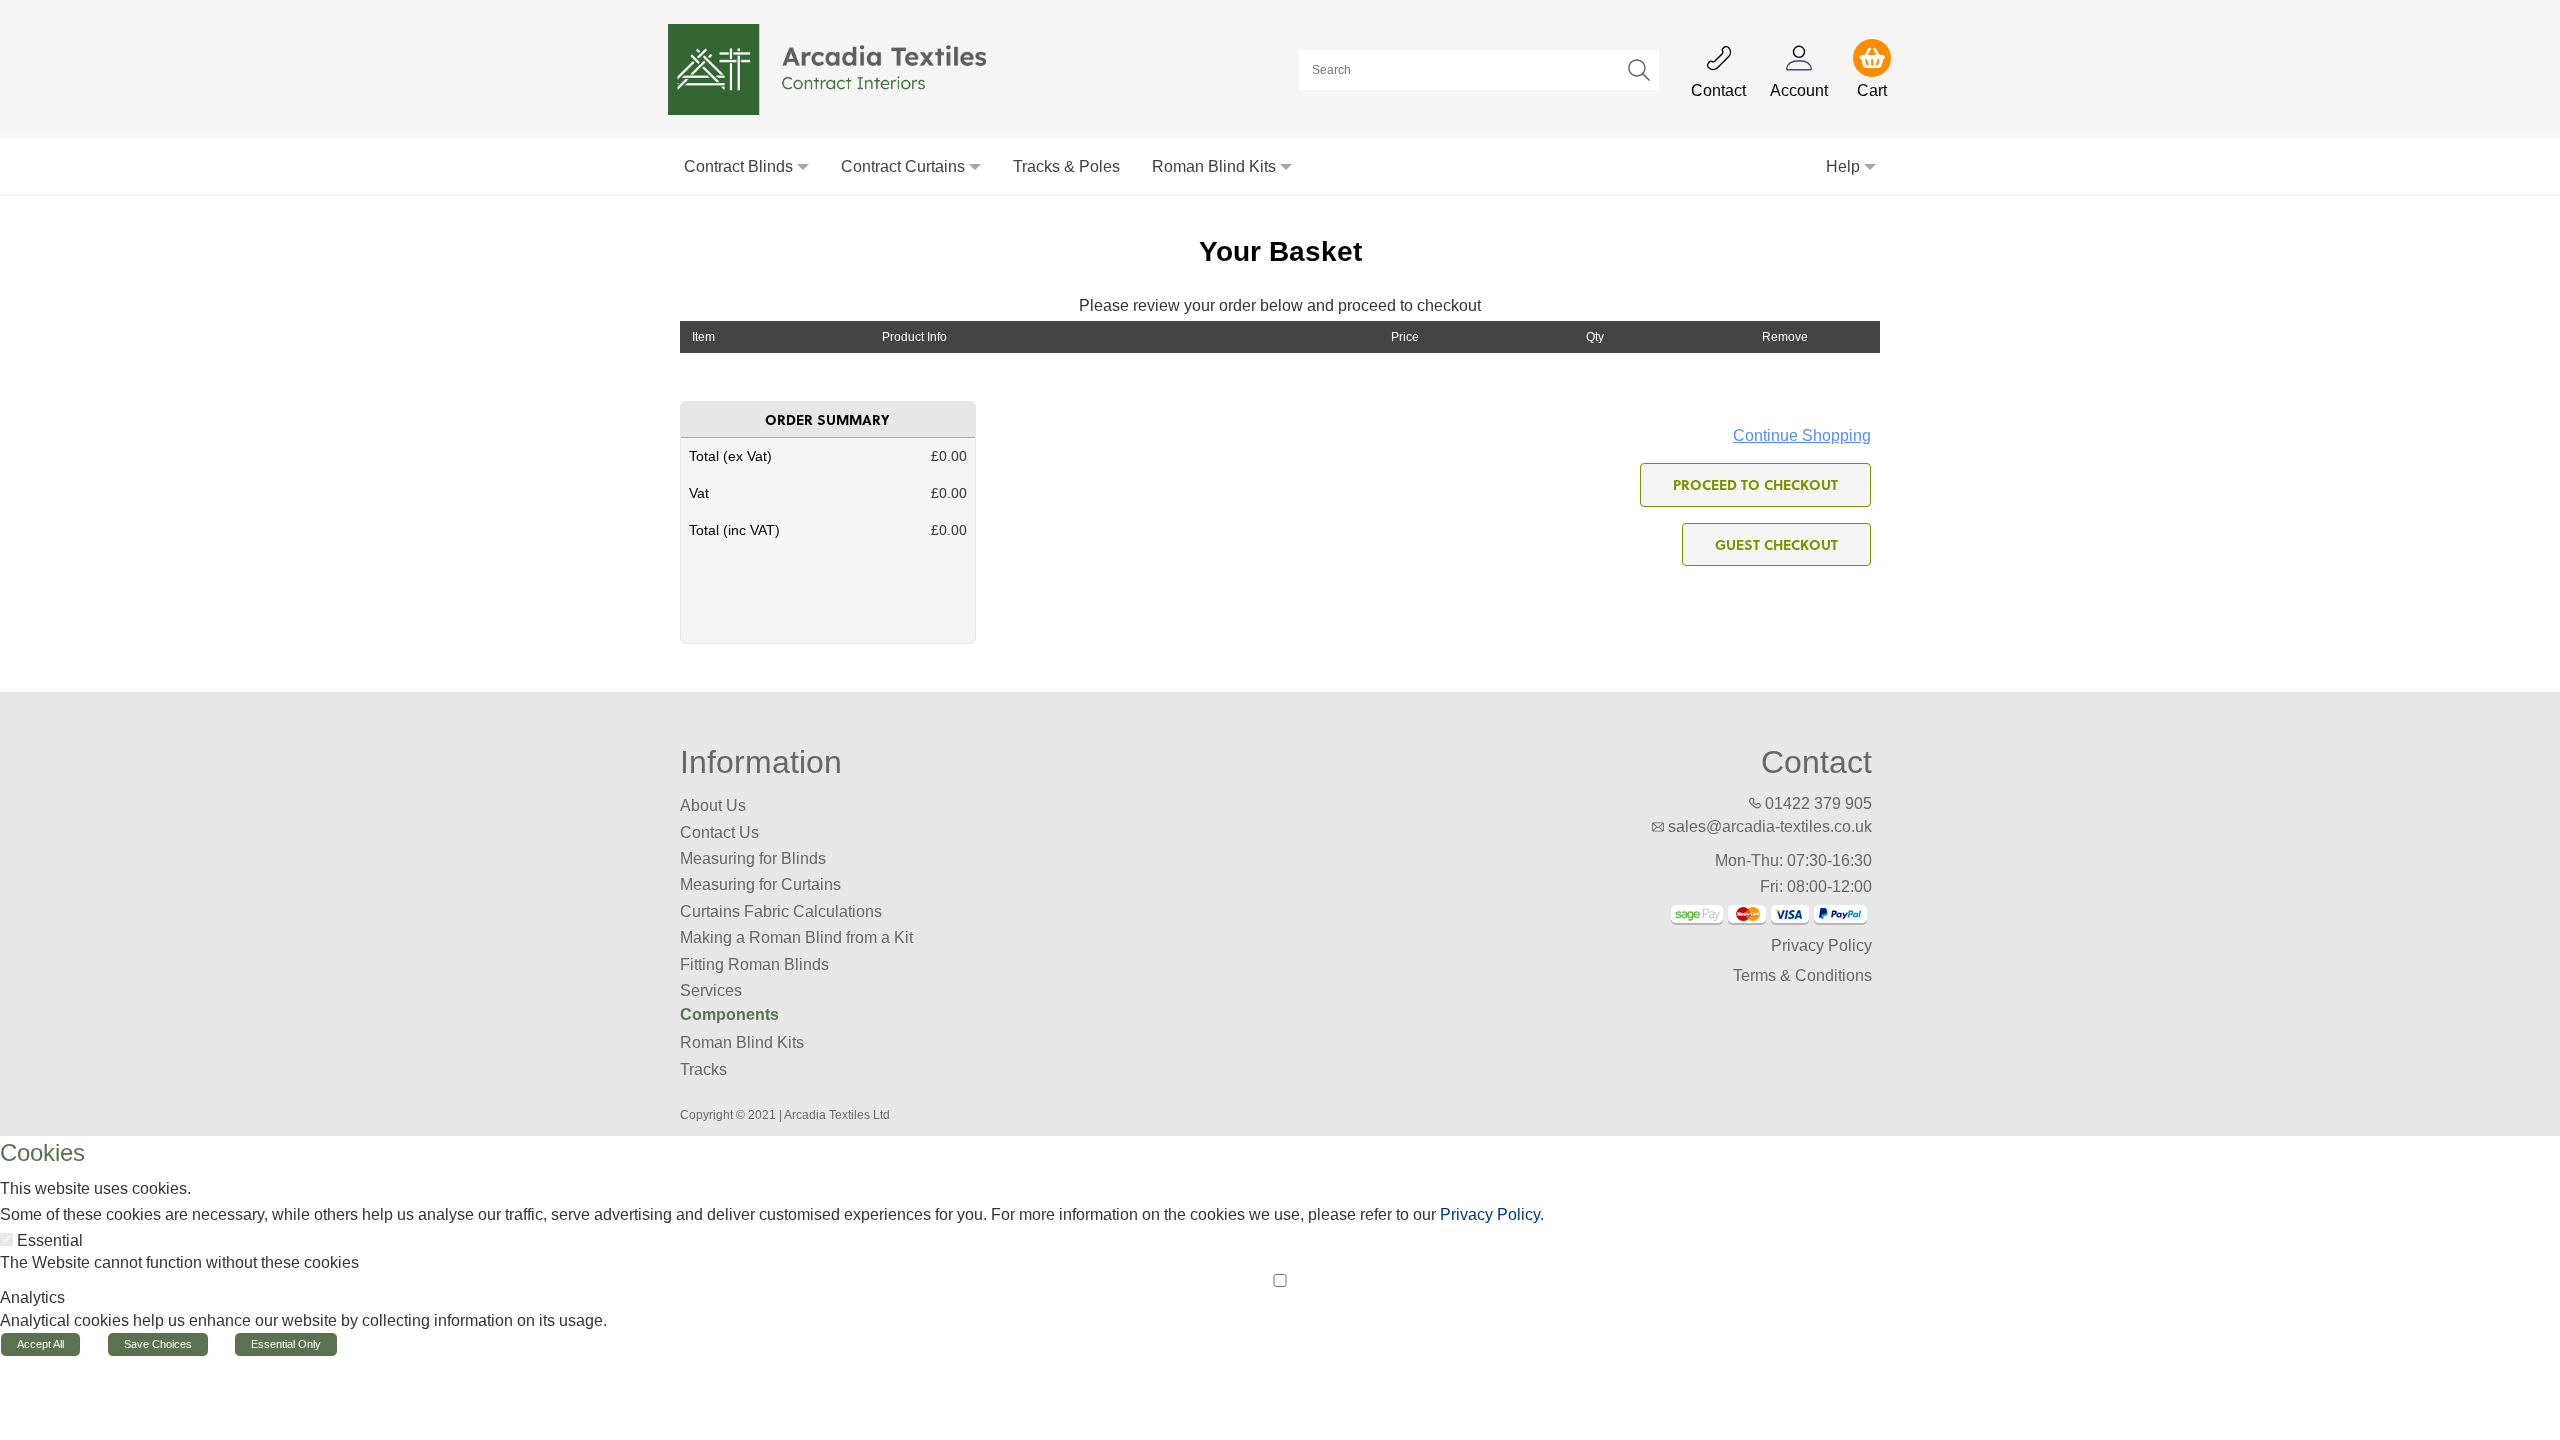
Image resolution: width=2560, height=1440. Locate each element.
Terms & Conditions (1802, 975)
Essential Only (286, 1344)
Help (1843, 166)
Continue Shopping (1802, 435)
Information (761, 762)
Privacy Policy (1821, 945)
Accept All (40, 1344)
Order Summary (827, 419)
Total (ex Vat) (730, 456)
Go (1639, 70)
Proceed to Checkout (1755, 484)
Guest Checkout (1776, 544)
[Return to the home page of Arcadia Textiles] (838, 68)
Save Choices (158, 1344)
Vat (699, 493)
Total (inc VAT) (734, 530)
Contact (1816, 762)
